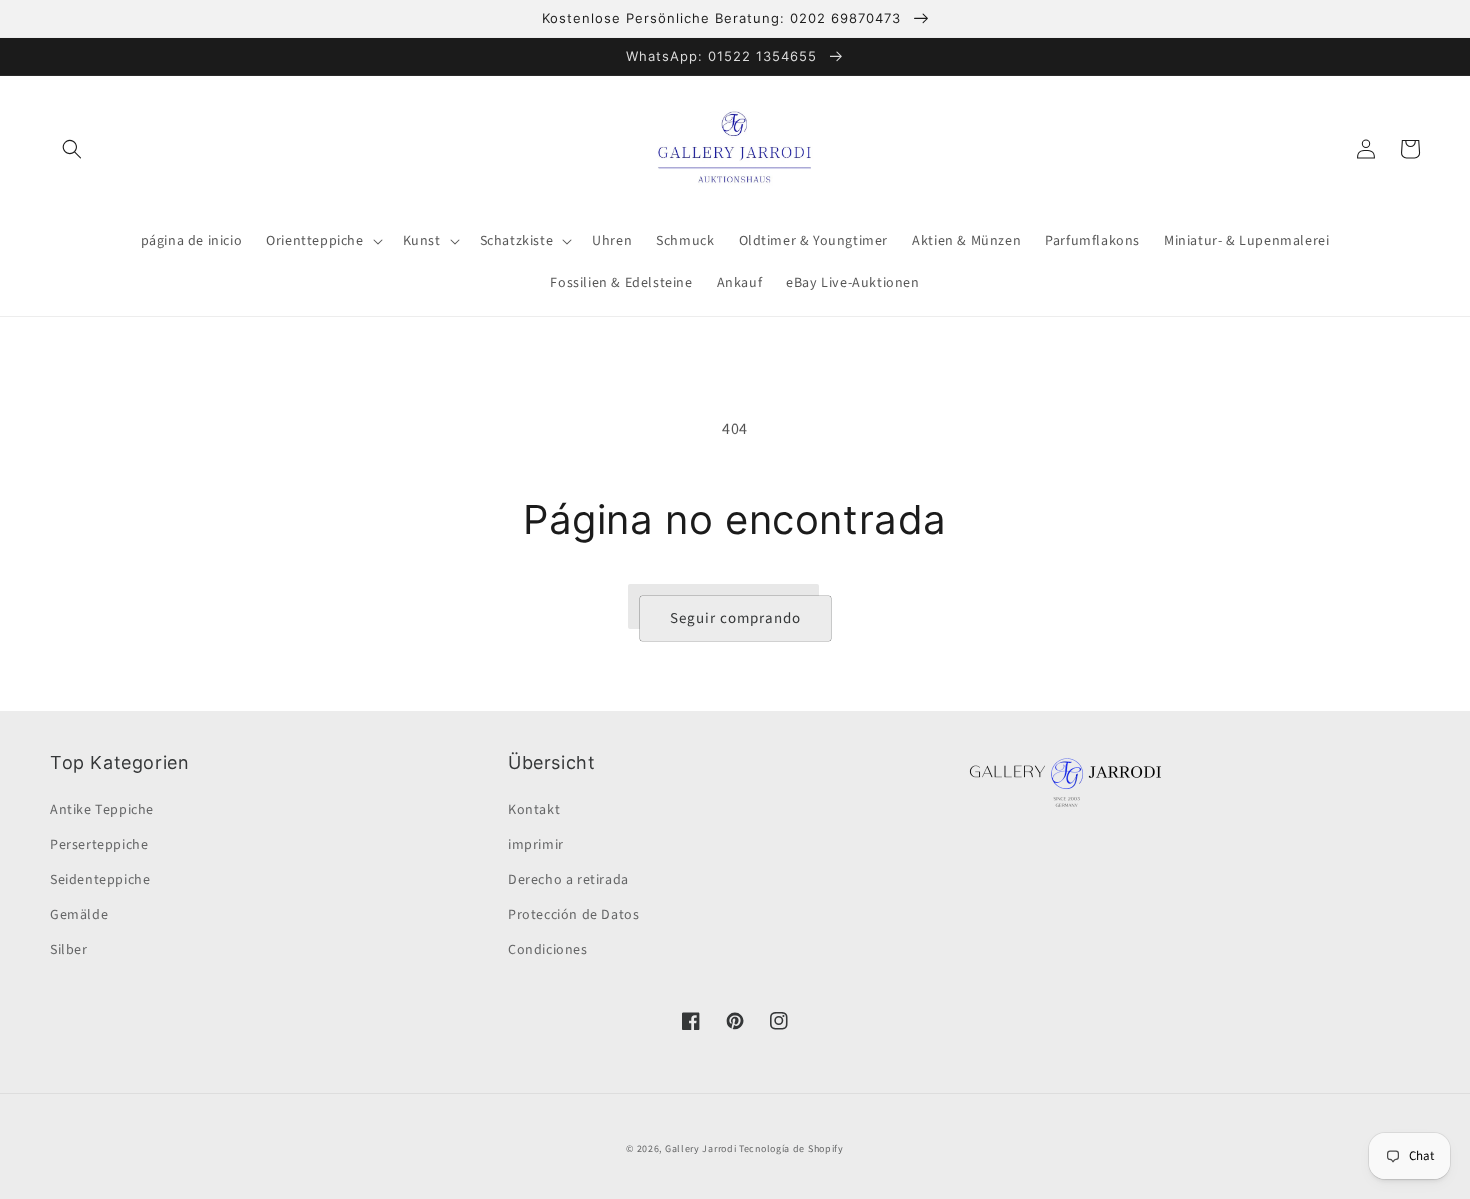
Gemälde (79, 915)
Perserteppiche (99, 845)
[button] (72, 149)
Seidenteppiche (100, 880)
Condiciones (548, 950)
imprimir (536, 845)
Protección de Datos (573, 915)
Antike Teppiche (102, 810)
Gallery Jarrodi (701, 1149)
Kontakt (534, 810)
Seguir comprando (735, 618)
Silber (69, 950)
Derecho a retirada (568, 880)
